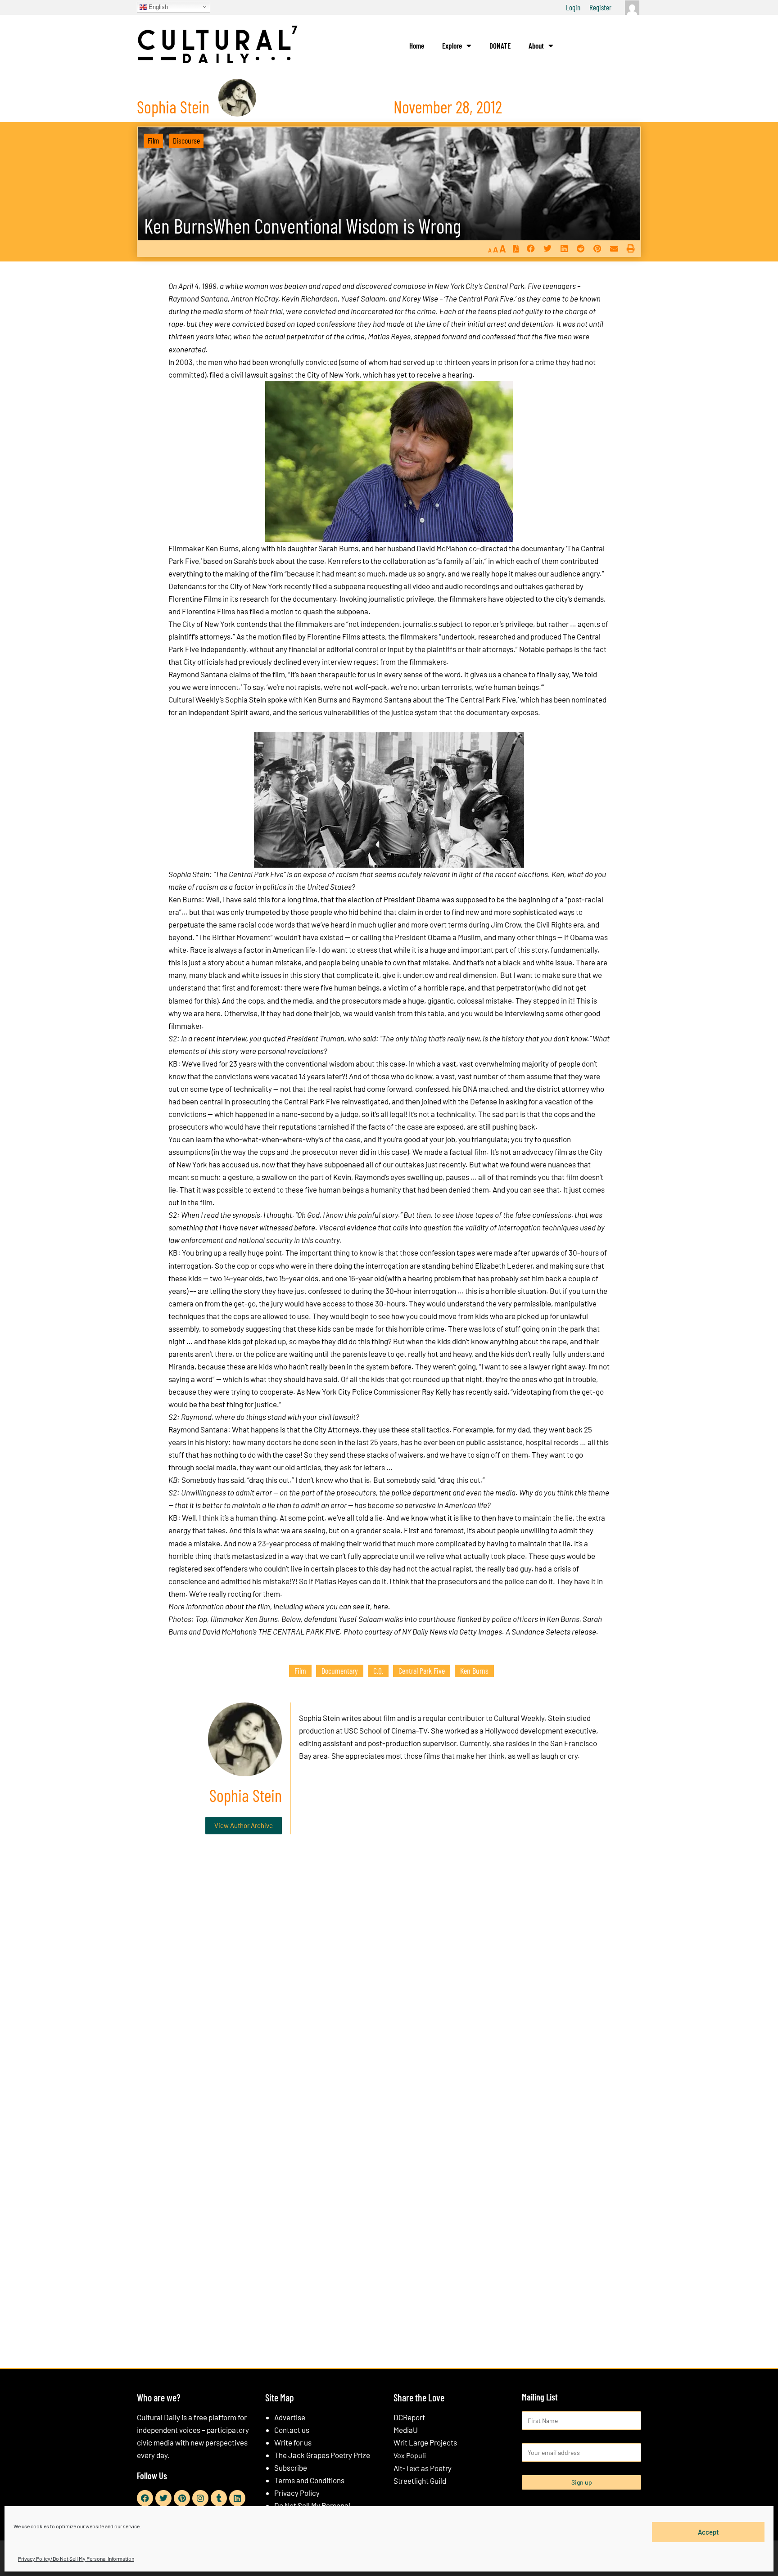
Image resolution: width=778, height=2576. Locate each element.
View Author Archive (244, 1825)
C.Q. (378, 1671)
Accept (708, 2532)
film (300, 1671)
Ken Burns (474, 1671)
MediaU (406, 2430)
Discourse (186, 140)
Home (417, 45)
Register (600, 7)
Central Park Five (422, 1671)
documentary (340, 1671)
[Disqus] (389, 1978)
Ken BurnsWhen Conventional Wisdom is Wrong (303, 226)
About (536, 45)
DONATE (500, 45)
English (157, 7)
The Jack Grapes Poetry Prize (322, 2455)
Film (154, 140)
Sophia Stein (319, 1718)
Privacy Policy (297, 2493)
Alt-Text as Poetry (423, 2468)
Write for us (293, 2442)
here (381, 1606)
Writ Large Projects (425, 2442)
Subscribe (291, 2468)
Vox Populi (410, 2455)
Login (573, 7)
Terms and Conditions (309, 2480)
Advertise (290, 2417)
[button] (531, 249)
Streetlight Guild (420, 2481)
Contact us (292, 2430)
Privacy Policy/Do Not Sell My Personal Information (76, 2558)
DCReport (409, 2417)
